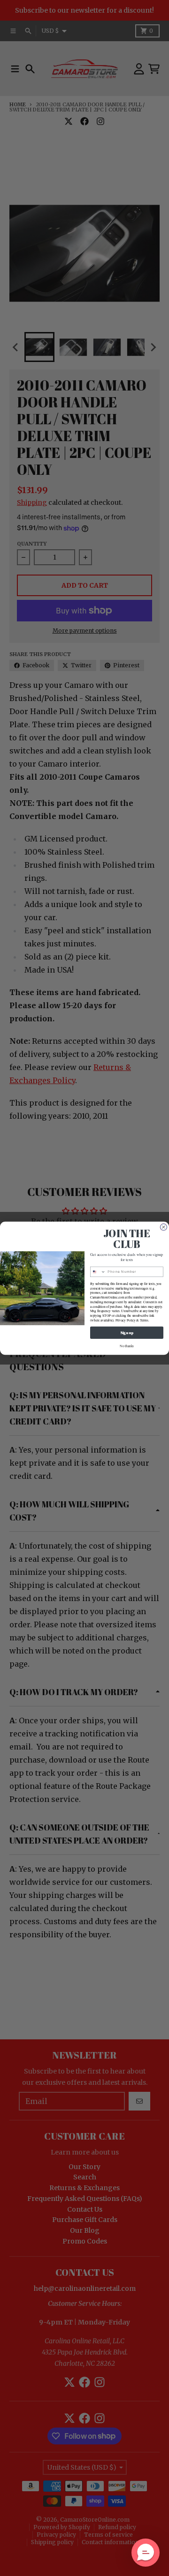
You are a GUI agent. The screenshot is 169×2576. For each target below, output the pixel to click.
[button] (146, 2553)
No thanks (127, 1345)
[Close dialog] (164, 1227)
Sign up (127, 1332)
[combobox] (98, 1272)
